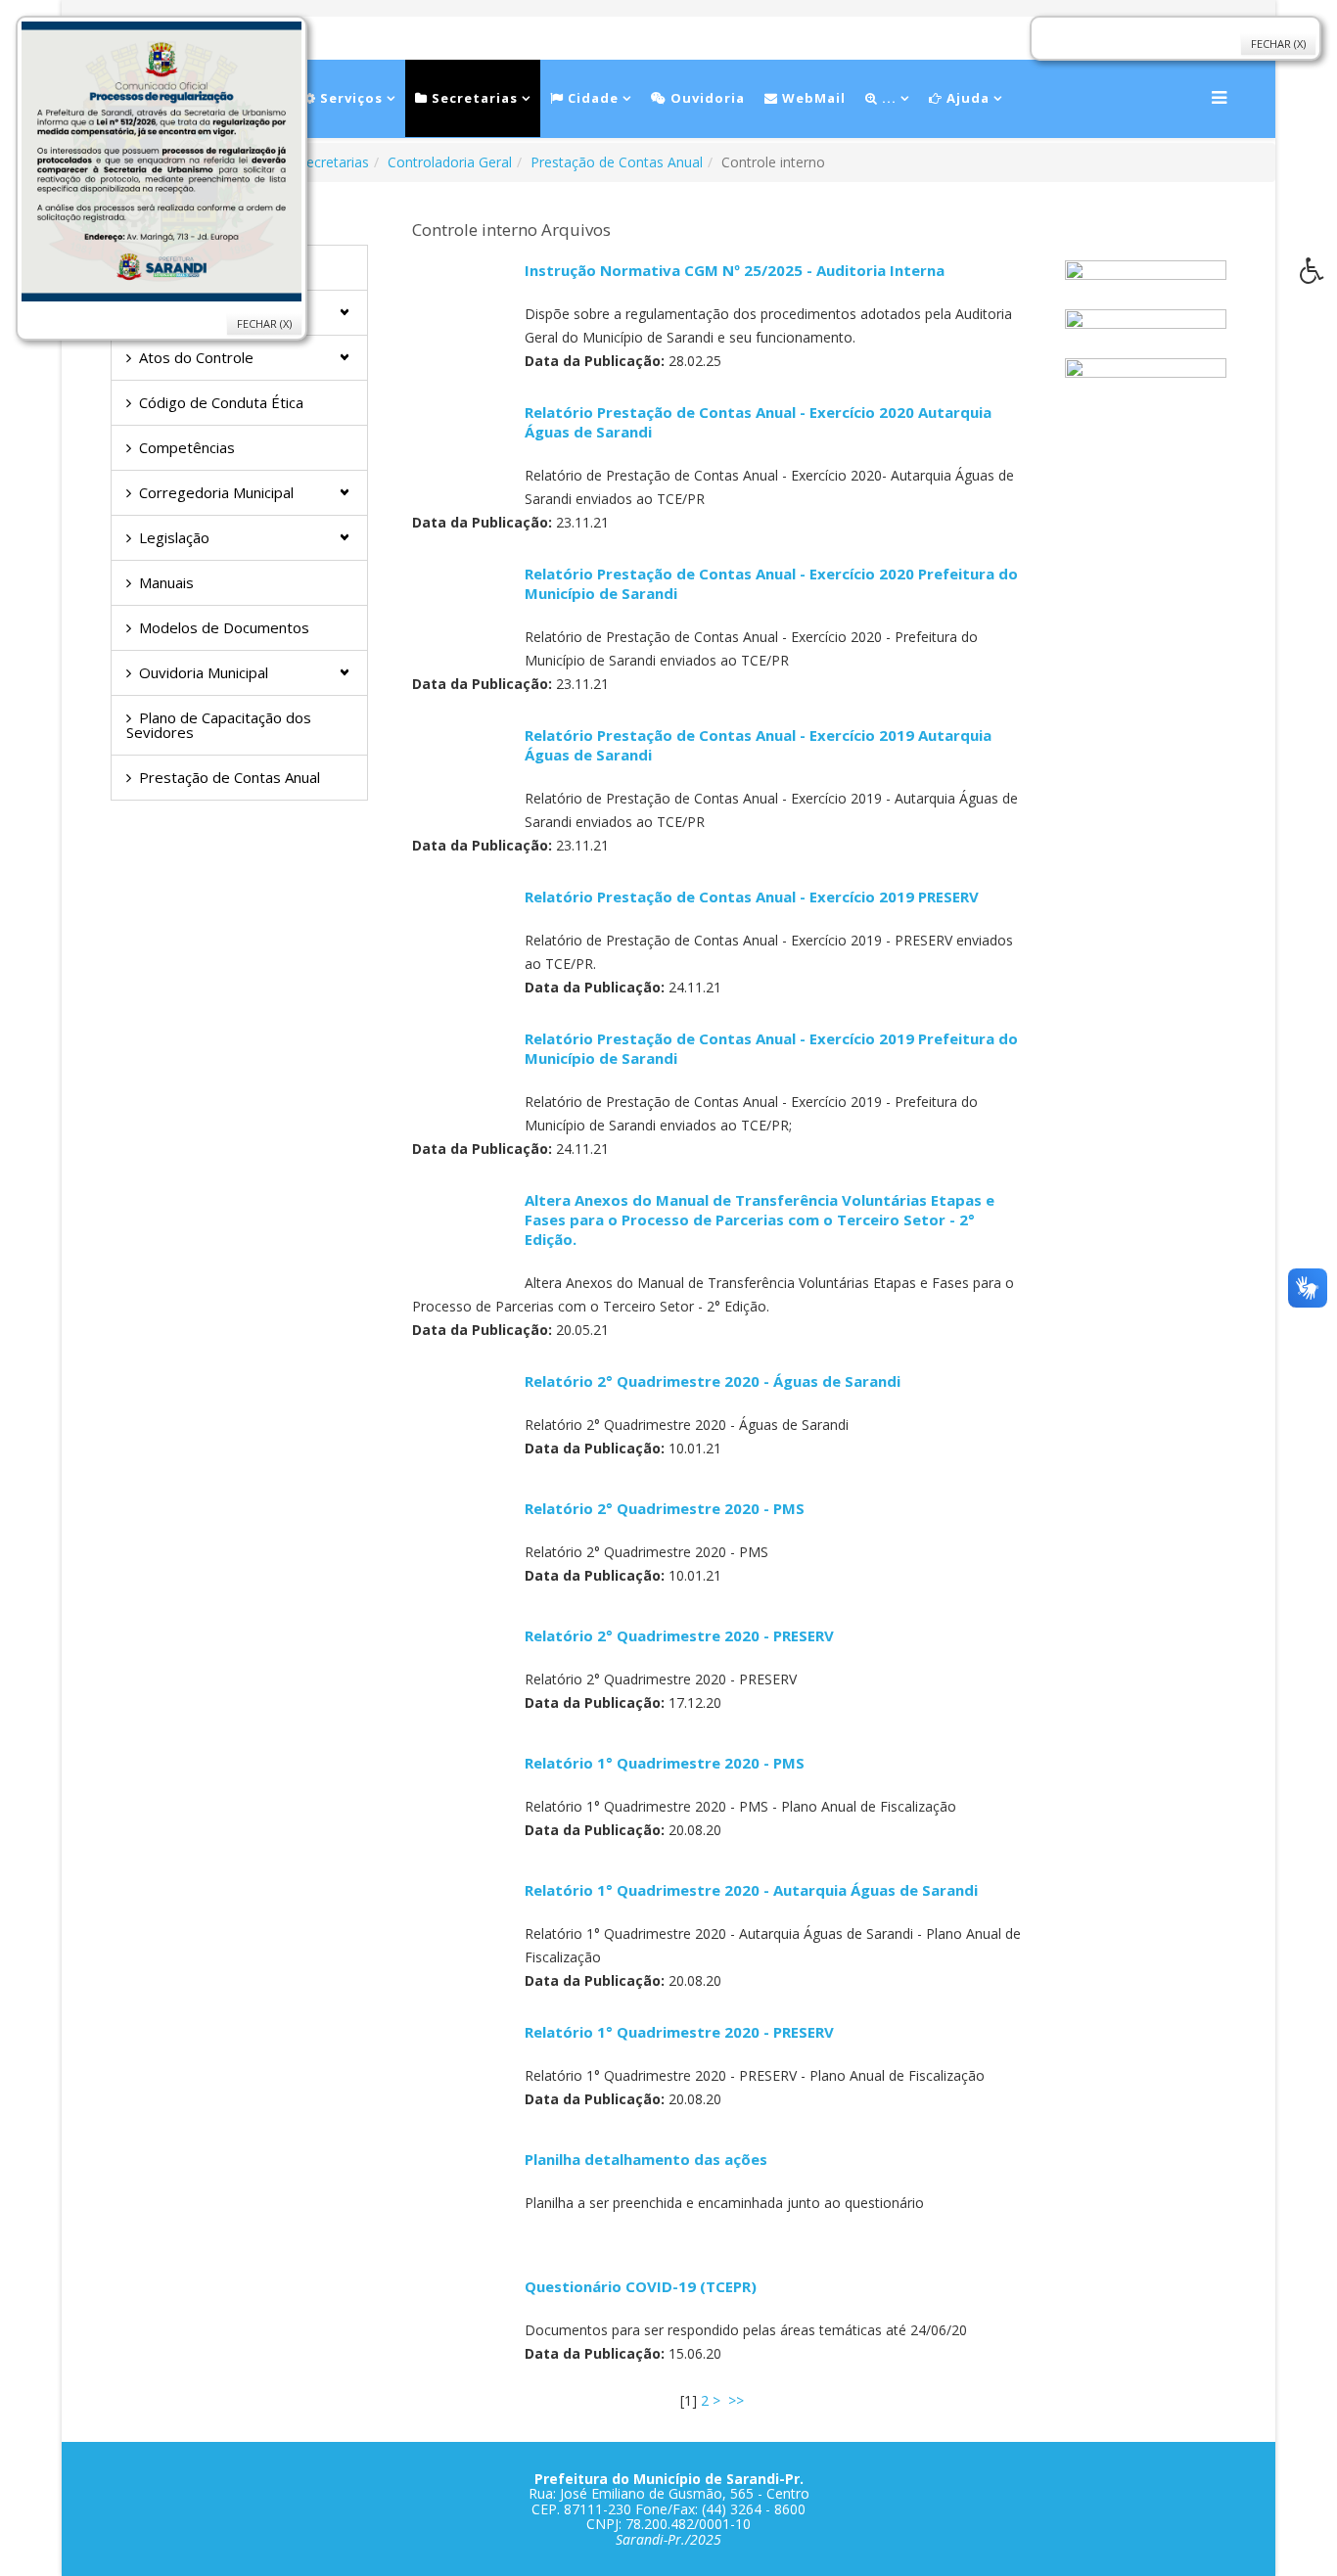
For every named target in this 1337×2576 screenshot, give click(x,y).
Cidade (591, 98)
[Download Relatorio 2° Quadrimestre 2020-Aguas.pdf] (461, 1420)
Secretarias (473, 98)
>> (738, 2400)
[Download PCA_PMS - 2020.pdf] (461, 613)
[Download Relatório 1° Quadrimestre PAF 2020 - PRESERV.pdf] (461, 2071)
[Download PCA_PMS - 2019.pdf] (461, 1078)
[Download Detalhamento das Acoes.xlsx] (461, 2198)
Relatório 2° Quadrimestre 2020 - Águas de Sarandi (713, 1381)
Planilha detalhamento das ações (646, 2159)
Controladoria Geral (450, 162)
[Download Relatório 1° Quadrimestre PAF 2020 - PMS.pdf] (461, 1802)
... (887, 98)
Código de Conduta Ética (221, 402)
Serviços (349, 98)
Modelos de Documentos (224, 627)
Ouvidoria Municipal (204, 672)
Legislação (174, 537)
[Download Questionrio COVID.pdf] (461, 2325)
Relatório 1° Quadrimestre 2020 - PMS (665, 1763)
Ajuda (966, 98)
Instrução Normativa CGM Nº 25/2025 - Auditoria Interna (735, 270)
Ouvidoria (706, 98)
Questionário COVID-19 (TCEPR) (641, 2286)
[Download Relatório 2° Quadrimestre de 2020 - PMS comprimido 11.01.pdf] (461, 1547)
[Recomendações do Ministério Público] (1146, 378)
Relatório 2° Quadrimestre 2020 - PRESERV (679, 1635)
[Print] (532, 288)
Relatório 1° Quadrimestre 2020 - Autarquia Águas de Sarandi (751, 1890)
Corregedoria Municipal (216, 492)
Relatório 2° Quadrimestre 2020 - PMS (665, 1508)
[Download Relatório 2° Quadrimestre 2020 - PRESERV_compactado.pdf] (461, 1675)
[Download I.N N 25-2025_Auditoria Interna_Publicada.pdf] (461, 309)
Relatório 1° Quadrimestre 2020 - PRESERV (679, 2032)
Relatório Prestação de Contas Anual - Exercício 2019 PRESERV (752, 897)
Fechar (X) (264, 323)
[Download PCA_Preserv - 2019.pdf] (461, 936)
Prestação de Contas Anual (617, 162)
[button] (1318, 276)
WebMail (812, 98)
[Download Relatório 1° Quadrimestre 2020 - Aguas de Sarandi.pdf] (461, 1929)
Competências (187, 447)
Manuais (166, 582)
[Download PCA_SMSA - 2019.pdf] (461, 774)
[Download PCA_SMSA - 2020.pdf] (461, 451)
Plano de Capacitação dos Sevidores (219, 725)
